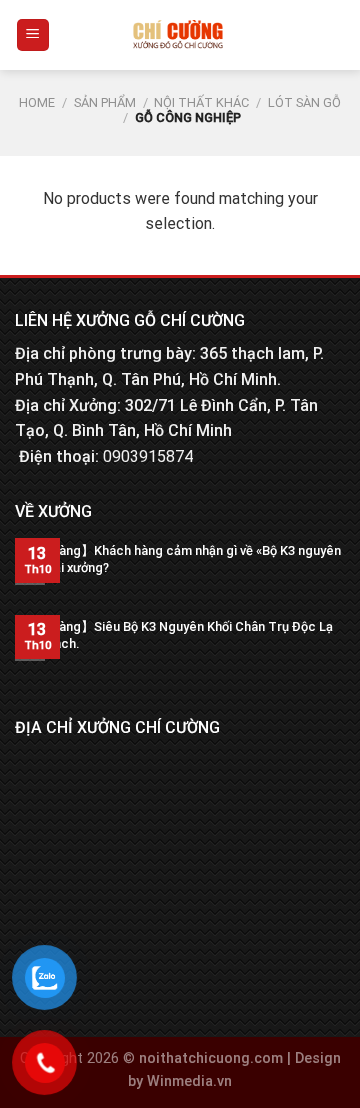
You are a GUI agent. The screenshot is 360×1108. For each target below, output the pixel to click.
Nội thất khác (201, 102)
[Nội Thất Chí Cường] (178, 35)
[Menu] (33, 35)
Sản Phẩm (105, 102)
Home (37, 102)
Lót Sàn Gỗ (304, 102)
